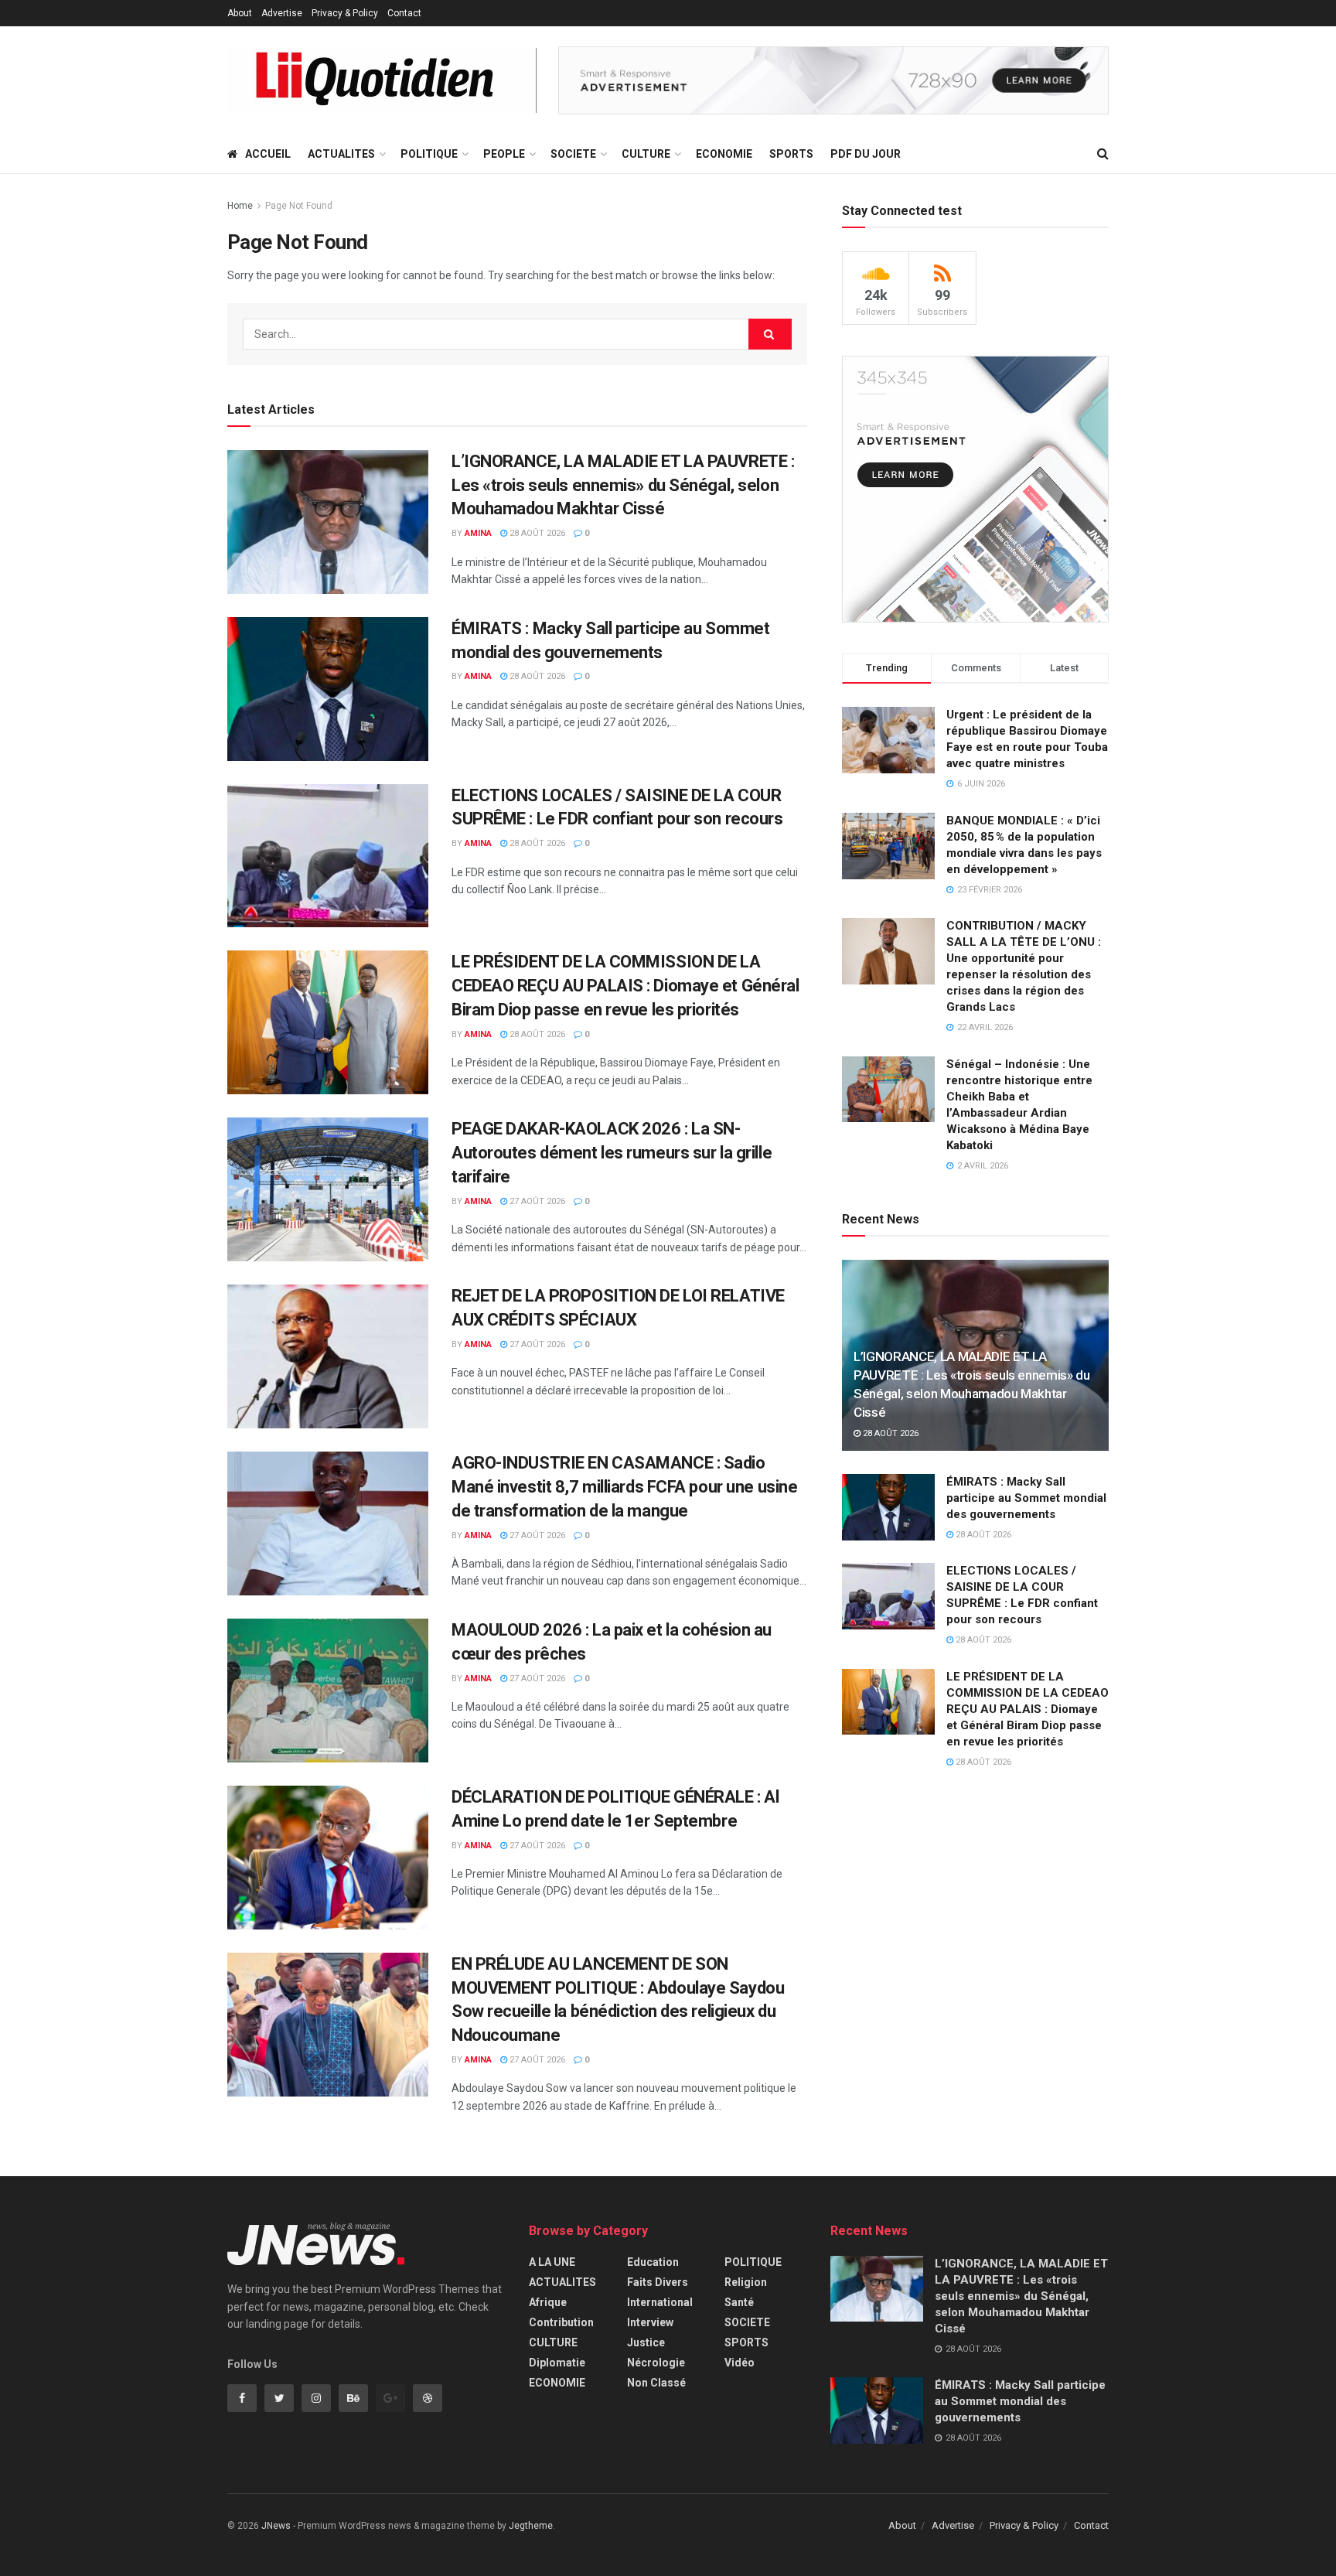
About (240, 13)
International (660, 2302)
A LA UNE (552, 2262)
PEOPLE (504, 154)
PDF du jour (866, 154)
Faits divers (658, 2282)
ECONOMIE (724, 154)
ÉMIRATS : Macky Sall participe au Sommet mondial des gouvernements (1026, 1498)
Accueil (268, 154)
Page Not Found (299, 206)
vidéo (740, 2363)
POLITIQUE (429, 154)
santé (739, 2302)
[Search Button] (770, 334)
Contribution (561, 2322)
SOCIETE (573, 154)
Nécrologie (656, 2363)
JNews (276, 2526)
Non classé (656, 2383)
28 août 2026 (536, 533)
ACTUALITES (341, 154)
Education (653, 2262)
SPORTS (791, 154)
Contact (404, 13)
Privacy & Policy (345, 13)
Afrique (548, 2302)
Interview (650, 2322)
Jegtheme (531, 2526)
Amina (478, 533)
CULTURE (646, 154)
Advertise (282, 13)
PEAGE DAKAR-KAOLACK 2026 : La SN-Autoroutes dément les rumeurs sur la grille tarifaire (612, 1153)
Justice (646, 2342)
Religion (746, 2282)
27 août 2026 (536, 1201)
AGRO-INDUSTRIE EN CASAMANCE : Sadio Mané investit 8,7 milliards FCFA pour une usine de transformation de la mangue (624, 1487)
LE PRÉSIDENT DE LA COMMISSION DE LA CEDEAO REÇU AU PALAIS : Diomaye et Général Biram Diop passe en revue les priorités (625, 986)
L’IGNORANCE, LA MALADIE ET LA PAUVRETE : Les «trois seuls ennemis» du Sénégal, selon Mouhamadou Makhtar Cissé (623, 485)
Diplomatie (557, 2363)
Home (240, 206)
